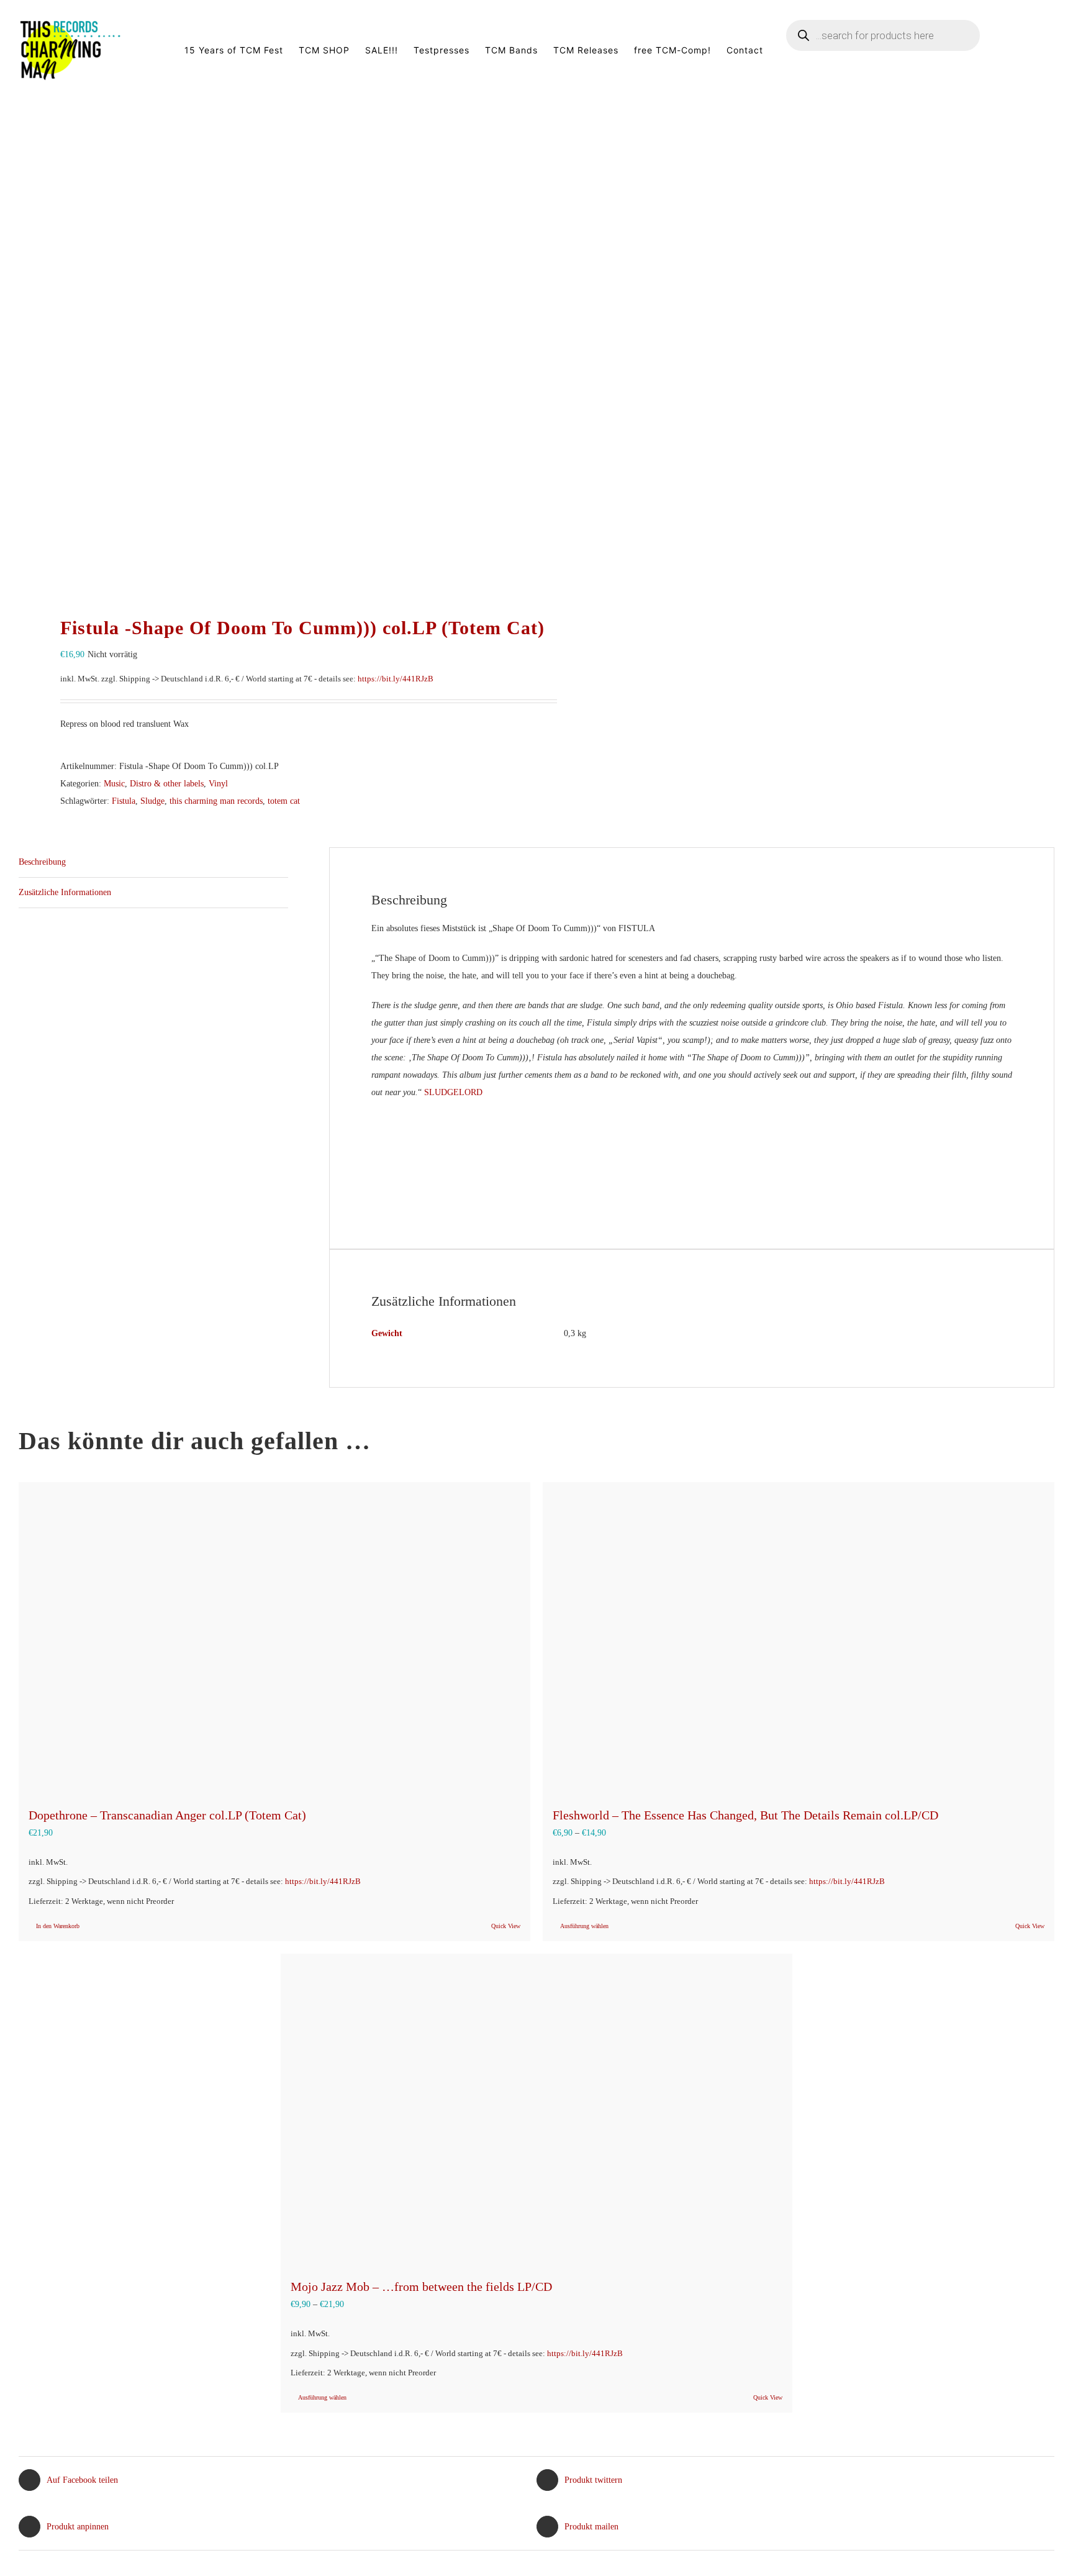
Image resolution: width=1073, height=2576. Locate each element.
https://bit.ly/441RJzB (396, 679)
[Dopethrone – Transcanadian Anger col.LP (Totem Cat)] (274, 1638)
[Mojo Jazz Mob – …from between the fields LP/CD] (536, 2109)
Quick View (506, 1926)
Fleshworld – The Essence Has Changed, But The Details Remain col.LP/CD (745, 1815)
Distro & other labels (167, 784)
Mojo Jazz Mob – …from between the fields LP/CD (421, 2287)
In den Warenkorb (58, 1926)
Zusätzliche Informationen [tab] (65, 892)
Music (114, 784)
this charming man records (216, 801)
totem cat (284, 801)
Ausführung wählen (584, 1926)
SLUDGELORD (453, 1092)
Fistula (124, 801)
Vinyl (218, 784)
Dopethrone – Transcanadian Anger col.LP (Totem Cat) (167, 1815)
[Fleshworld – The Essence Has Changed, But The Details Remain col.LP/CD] (799, 1638)
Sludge (152, 801)
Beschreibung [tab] (42, 862)
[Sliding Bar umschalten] (1035, 50)
